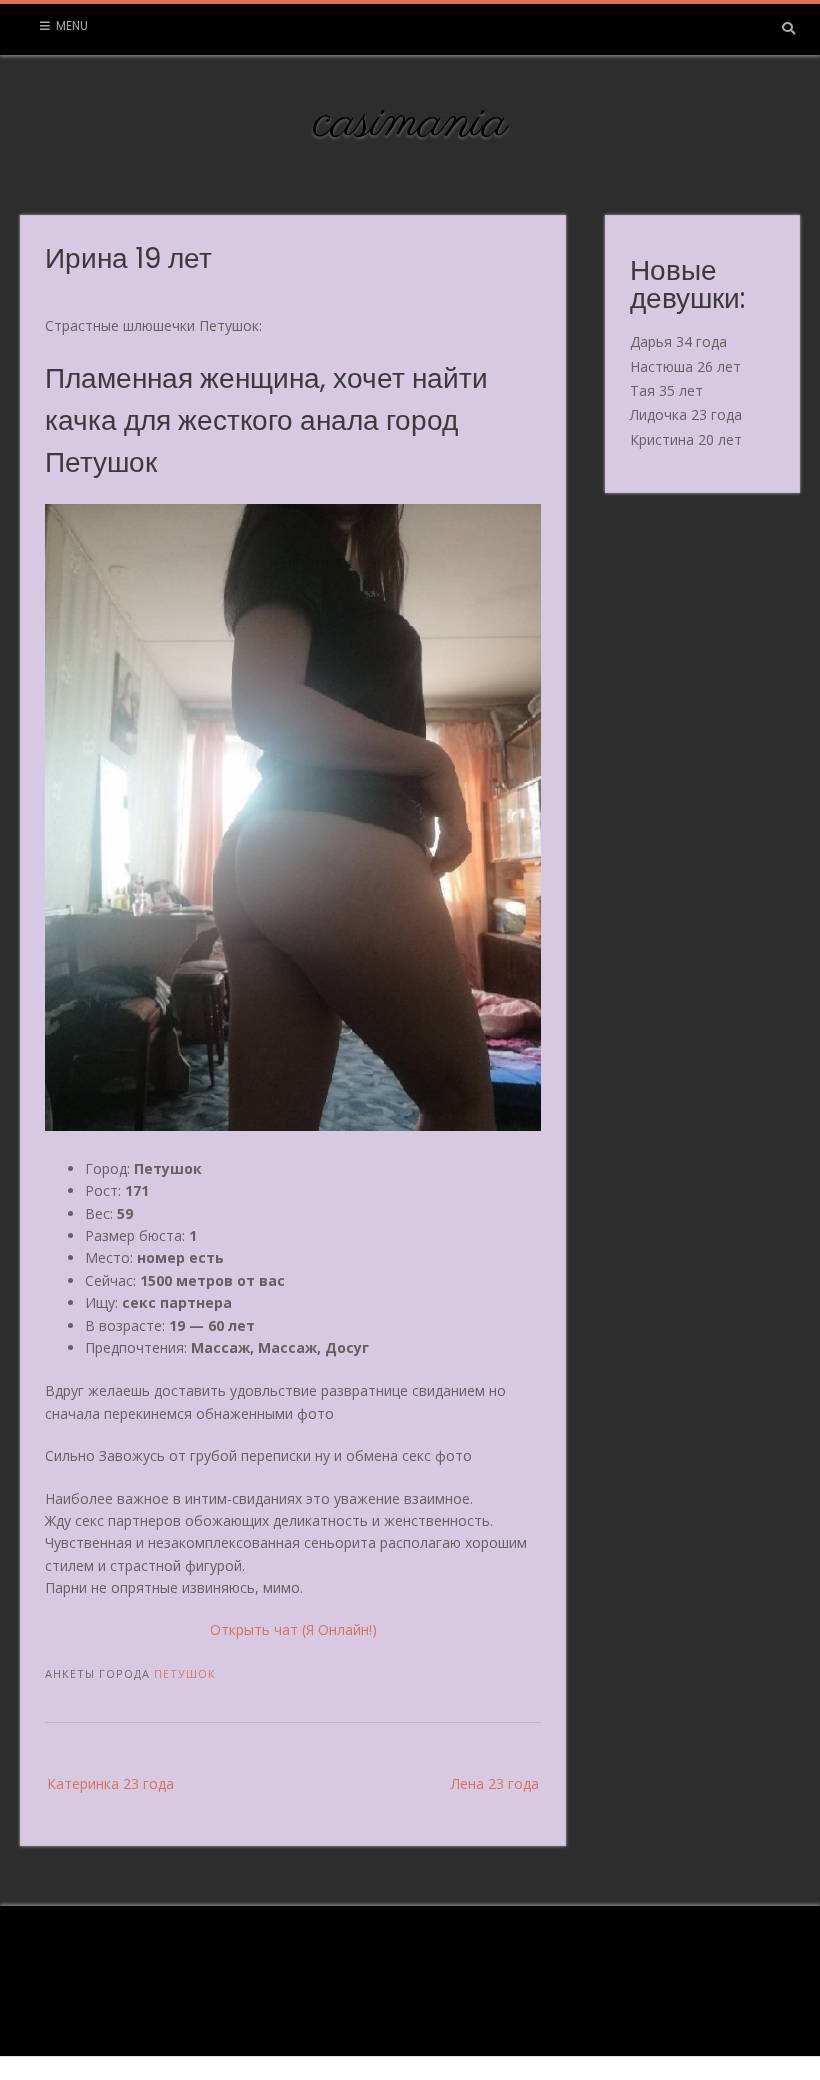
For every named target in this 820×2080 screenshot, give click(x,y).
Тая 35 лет (666, 390)
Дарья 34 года (678, 341)
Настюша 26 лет (685, 366)
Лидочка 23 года (686, 414)
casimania (410, 123)
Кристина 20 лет (686, 439)
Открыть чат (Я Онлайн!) (293, 1629)
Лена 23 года (495, 1783)
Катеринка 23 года (110, 1783)
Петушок (185, 1673)
